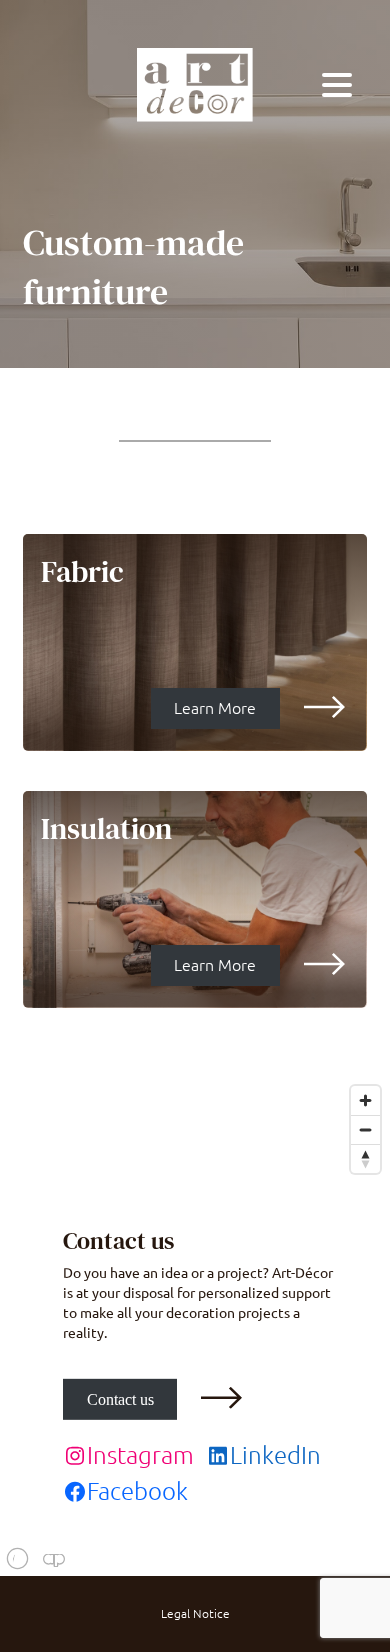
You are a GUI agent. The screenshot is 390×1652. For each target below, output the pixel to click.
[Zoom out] (365, 1129)
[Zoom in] (365, 1100)
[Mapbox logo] (50, 1558)
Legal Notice (195, 1614)
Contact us (120, 1399)
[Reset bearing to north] (365, 1158)
